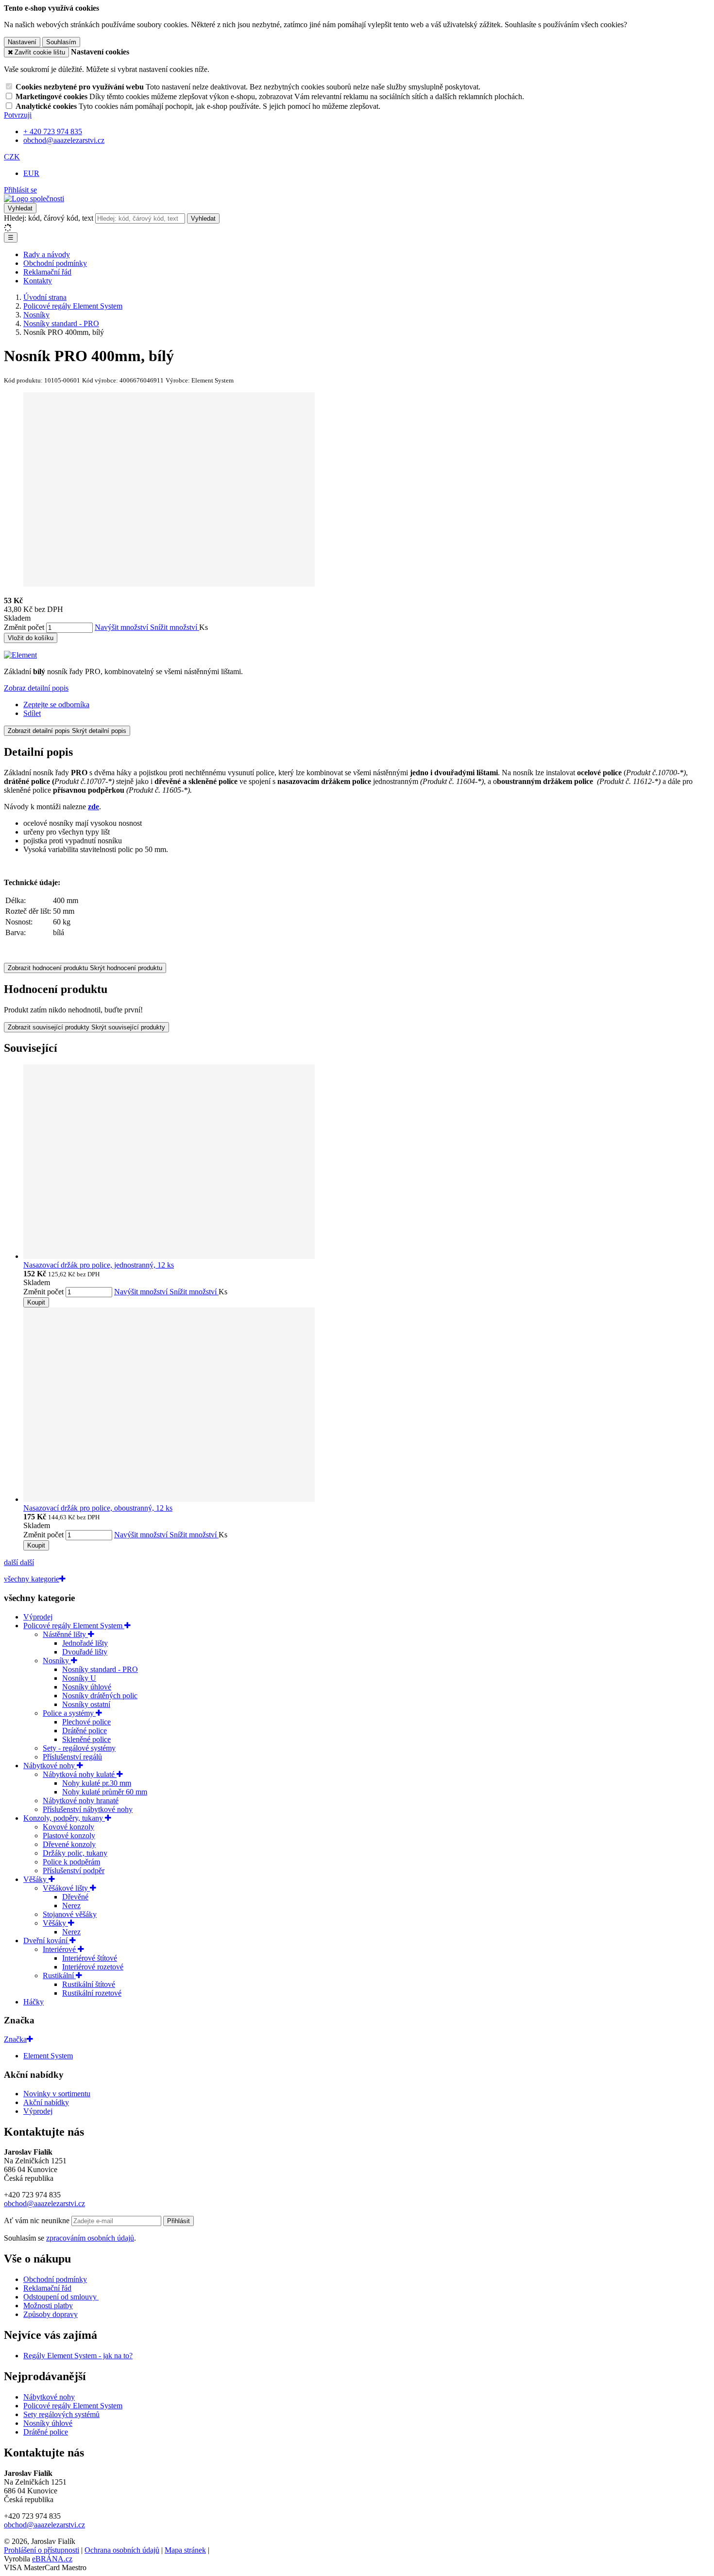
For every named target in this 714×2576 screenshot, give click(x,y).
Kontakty (38, 281)
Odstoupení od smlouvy (61, 2297)
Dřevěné (75, 1897)
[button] (12, 157)
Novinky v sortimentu (57, 2094)
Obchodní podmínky (55, 263)
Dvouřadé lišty (85, 1652)
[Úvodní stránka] (34, 199)
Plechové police (86, 1722)
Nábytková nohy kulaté (80, 1774)
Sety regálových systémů (61, 2414)
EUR (31, 173)
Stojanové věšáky (70, 1914)
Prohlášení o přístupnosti (42, 2550)
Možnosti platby (48, 2306)
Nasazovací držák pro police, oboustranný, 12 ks (98, 1508)
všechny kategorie (32, 1579)
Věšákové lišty (66, 1888)
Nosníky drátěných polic (100, 1696)
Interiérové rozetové (93, 1967)
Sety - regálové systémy (79, 1748)
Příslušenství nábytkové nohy (88, 1809)
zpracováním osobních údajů (90, 2238)
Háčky (34, 2002)
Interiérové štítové (90, 1958)
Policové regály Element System (74, 1626)
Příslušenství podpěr (74, 1871)
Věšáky (36, 1879)
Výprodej (38, 1617)
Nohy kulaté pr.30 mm (97, 1783)
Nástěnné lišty (65, 1634)
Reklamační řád (47, 272)
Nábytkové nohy (50, 1766)
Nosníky (57, 1661)
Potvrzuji (18, 115)
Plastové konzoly (69, 1836)
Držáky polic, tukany (75, 1853)
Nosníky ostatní (86, 1704)
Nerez (71, 1906)
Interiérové (60, 1949)
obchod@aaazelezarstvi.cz (44, 2203)
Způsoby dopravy (51, 2314)
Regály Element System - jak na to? (78, 2356)
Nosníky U (79, 1678)
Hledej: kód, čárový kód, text (49, 218)
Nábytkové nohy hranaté (81, 1801)
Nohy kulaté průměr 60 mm (105, 1792)
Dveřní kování (46, 1941)
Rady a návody (47, 254)
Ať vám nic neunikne (38, 2220)
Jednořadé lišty (85, 1643)
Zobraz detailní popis (36, 688)
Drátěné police (85, 1731)
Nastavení (22, 42)
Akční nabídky (46, 2102)
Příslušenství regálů (72, 1757)
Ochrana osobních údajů (122, 2550)
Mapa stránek (185, 2550)
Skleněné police (86, 1739)
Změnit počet (24, 627)
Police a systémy (69, 1713)
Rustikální (59, 1976)
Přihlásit (178, 2221)
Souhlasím (61, 42)
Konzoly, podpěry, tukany (64, 1818)
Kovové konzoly (68, 1827)
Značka (15, 2039)
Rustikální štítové (89, 1984)
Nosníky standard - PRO (100, 1669)
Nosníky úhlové (87, 1687)
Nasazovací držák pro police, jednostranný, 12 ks (99, 1265)
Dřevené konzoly (69, 1844)
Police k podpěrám (71, 1862)
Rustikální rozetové (92, 1993)
